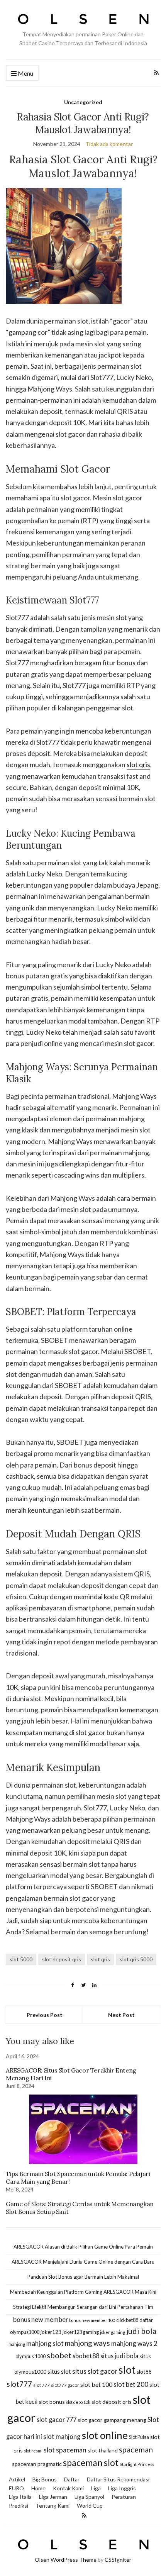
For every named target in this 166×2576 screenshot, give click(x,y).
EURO (16, 2488)
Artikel (17, 2479)
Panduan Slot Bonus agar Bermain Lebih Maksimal (83, 2277)
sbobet (59, 2355)
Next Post (121, 2015)
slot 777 (41, 2385)
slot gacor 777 (57, 2419)
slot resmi (33, 2451)
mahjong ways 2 (134, 2343)
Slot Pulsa (139, 2437)
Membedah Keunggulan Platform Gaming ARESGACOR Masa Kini (83, 2292)
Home (38, 2488)
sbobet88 (86, 2356)
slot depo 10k (78, 2402)
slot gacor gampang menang (112, 2420)
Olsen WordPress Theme (66, 2560)
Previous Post (45, 2015)
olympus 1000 (30, 2356)
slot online (105, 2435)
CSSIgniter (118, 2560)
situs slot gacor (95, 2371)
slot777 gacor (65, 2385)
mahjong (17, 2344)
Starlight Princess (137, 2464)
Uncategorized (83, 102)
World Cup (90, 2506)
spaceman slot (91, 2463)
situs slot (59, 2371)
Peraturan (124, 2497)
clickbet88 (127, 2320)
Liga (96, 2488)
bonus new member (41, 2319)
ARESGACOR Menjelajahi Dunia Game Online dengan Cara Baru (83, 2262)
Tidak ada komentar (109, 144)
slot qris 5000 (136, 1959)
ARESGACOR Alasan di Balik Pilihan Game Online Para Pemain (83, 2247)
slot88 (144, 2372)
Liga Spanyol (89, 2497)
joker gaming (113, 2332)
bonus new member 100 (92, 2320)
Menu (25, 73)
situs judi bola (119, 2356)
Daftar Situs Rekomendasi (118, 2479)
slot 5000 (21, 1959)
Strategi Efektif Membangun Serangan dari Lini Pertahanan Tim (83, 2307)
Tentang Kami (53, 2506)
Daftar (72, 2479)
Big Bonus (45, 2479)
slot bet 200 (131, 2384)
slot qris (138, 764)
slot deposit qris (62, 1959)
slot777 (19, 2384)
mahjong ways (87, 2343)
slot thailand (103, 2450)
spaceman (136, 2449)
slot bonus (52, 2402)
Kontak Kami (68, 2488)
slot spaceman (65, 2450)
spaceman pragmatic (37, 2464)
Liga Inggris (122, 2488)
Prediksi (19, 2506)
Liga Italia (20, 2497)
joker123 (51, 2332)
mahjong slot (45, 2343)
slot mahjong (62, 2436)
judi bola (141, 2331)
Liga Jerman (53, 2497)
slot (127, 2370)
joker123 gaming (81, 2332)
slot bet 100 (96, 2384)
